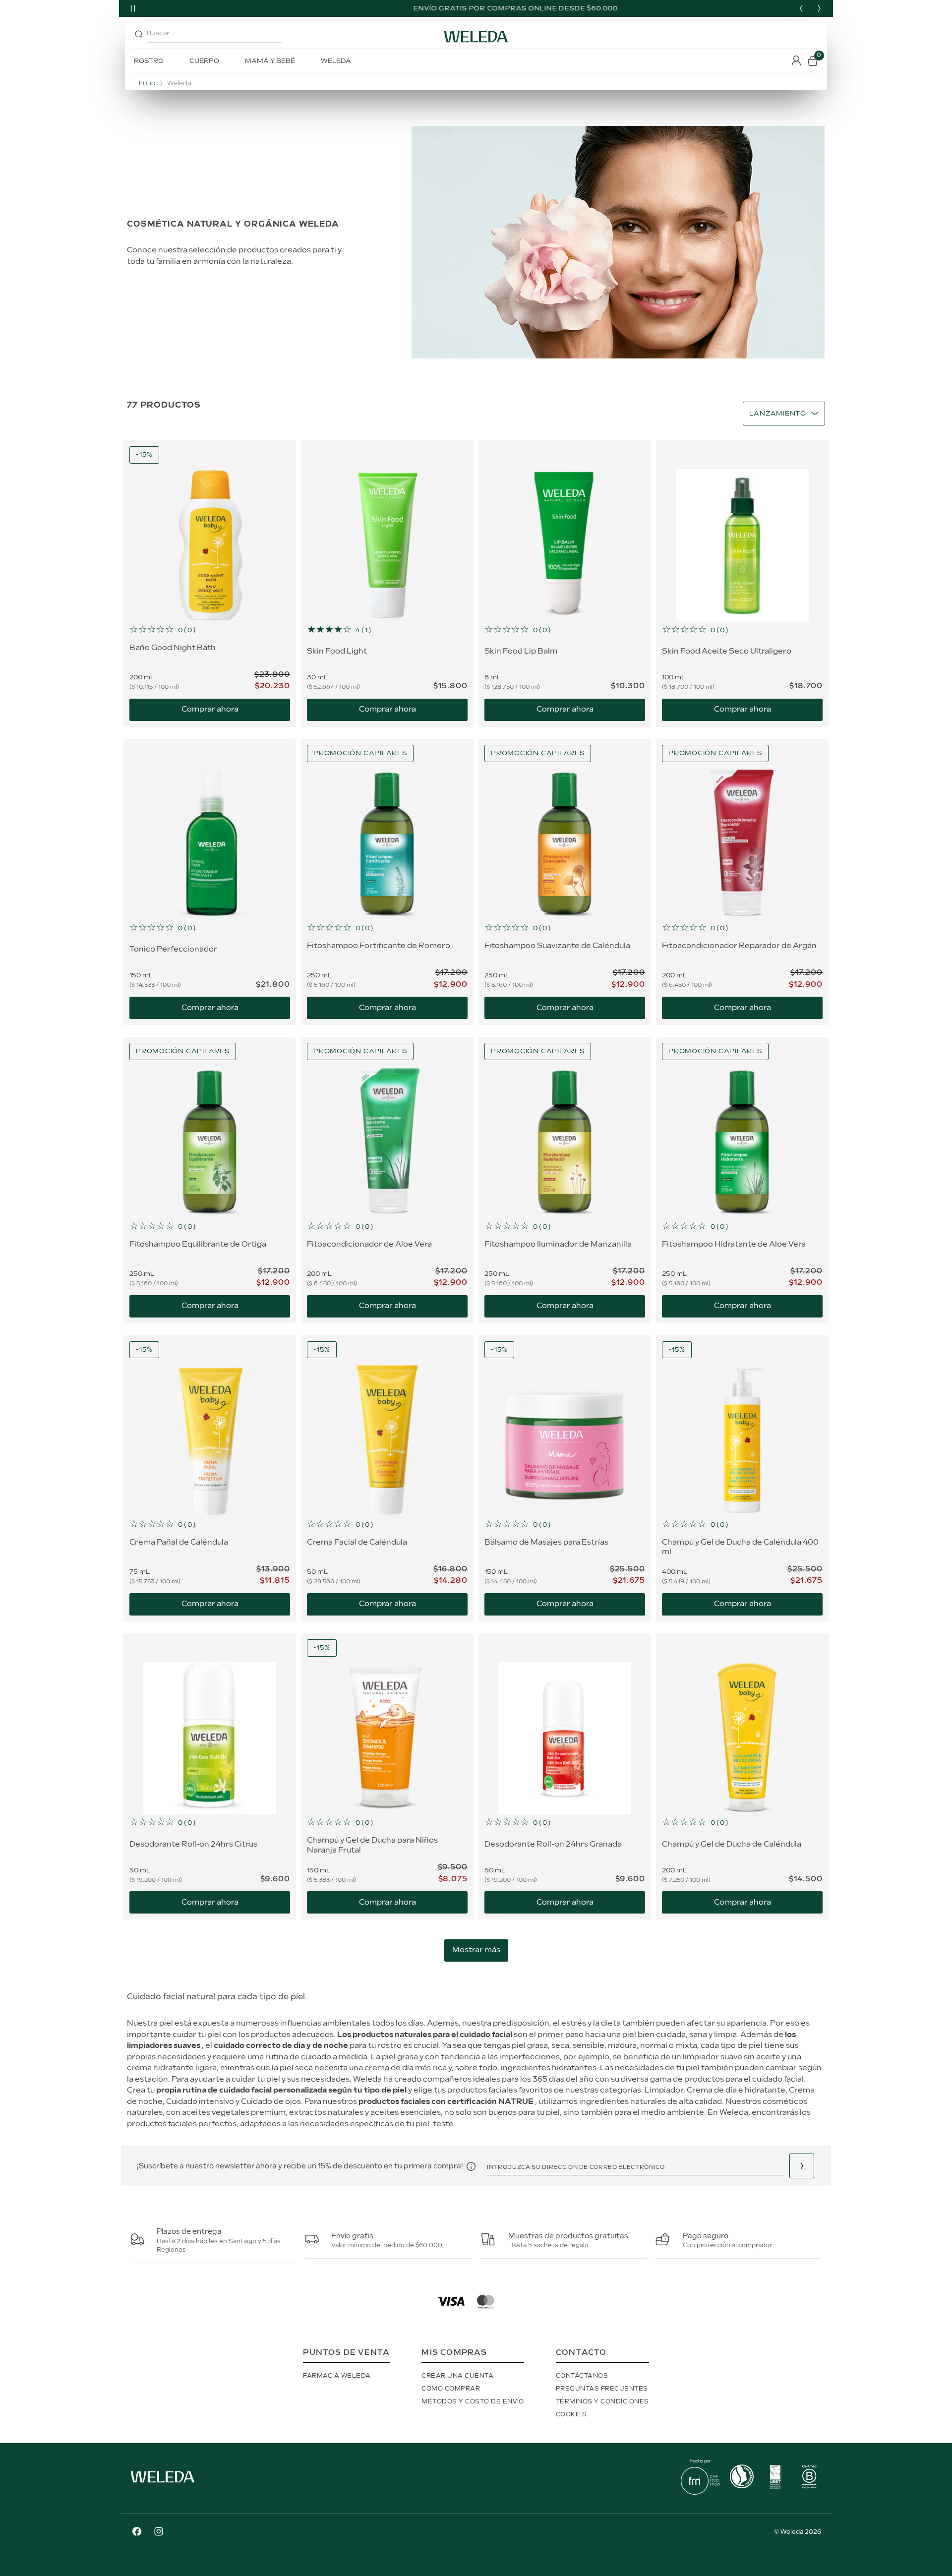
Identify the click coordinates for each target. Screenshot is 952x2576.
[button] (210, 630)
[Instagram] (159, 2533)
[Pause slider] (133, 8)
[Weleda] (163, 2485)
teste (443, 2124)
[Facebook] (137, 2533)
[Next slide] (819, 8)
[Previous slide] (801, 8)
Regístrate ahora (802, 2166)
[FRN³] (700, 2492)
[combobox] (235, 37)
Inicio (147, 84)
